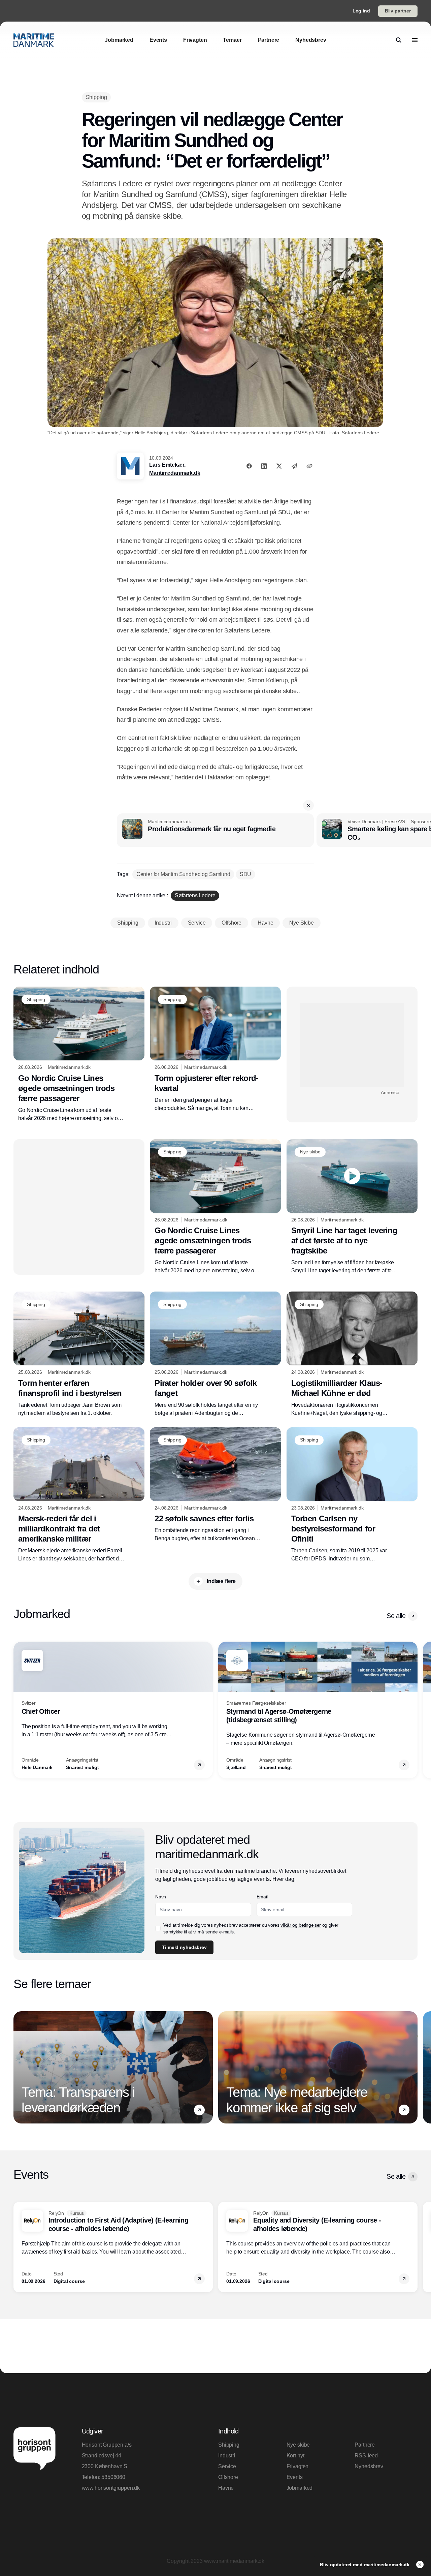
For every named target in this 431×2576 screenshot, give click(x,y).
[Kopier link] (309, 466)
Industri (227, 2456)
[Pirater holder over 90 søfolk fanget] (215, 1354)
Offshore (228, 2477)
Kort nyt (295, 2456)
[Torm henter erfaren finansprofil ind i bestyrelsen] (79, 1354)
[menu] (415, 40)
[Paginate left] (19, 1710)
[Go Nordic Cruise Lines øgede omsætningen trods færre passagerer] (79, 1054)
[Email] (294, 466)
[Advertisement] (352, 1045)
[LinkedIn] (264, 466)
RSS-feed (366, 2456)
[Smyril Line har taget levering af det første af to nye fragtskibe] (352, 1207)
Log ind (361, 11)
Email (262, 1897)
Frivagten (298, 2466)
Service (227, 2466)
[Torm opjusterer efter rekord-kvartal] (215, 1049)
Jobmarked (300, 2488)
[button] (308, 805)
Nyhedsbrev (369, 2466)
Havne (226, 2488)
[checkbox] (158, 1928)
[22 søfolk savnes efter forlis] (215, 1485)
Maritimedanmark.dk (175, 473)
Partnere (365, 2445)
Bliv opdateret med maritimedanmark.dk (365, 2565)
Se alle (396, 1616)
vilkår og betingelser (301, 1925)
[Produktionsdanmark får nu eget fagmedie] (215, 830)
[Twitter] (279, 466)
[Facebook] (249, 466)
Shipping (229, 2445)
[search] (399, 40)
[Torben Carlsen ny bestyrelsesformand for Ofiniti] (352, 1495)
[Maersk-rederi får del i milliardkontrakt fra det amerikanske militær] (79, 1495)
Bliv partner (398, 11)
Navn (161, 1897)
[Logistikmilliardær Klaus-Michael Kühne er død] (352, 1354)
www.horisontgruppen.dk (111, 2488)
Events (295, 2477)
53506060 (113, 2477)
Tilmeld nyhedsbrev (184, 1947)
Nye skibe (298, 2445)
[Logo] (34, 40)
